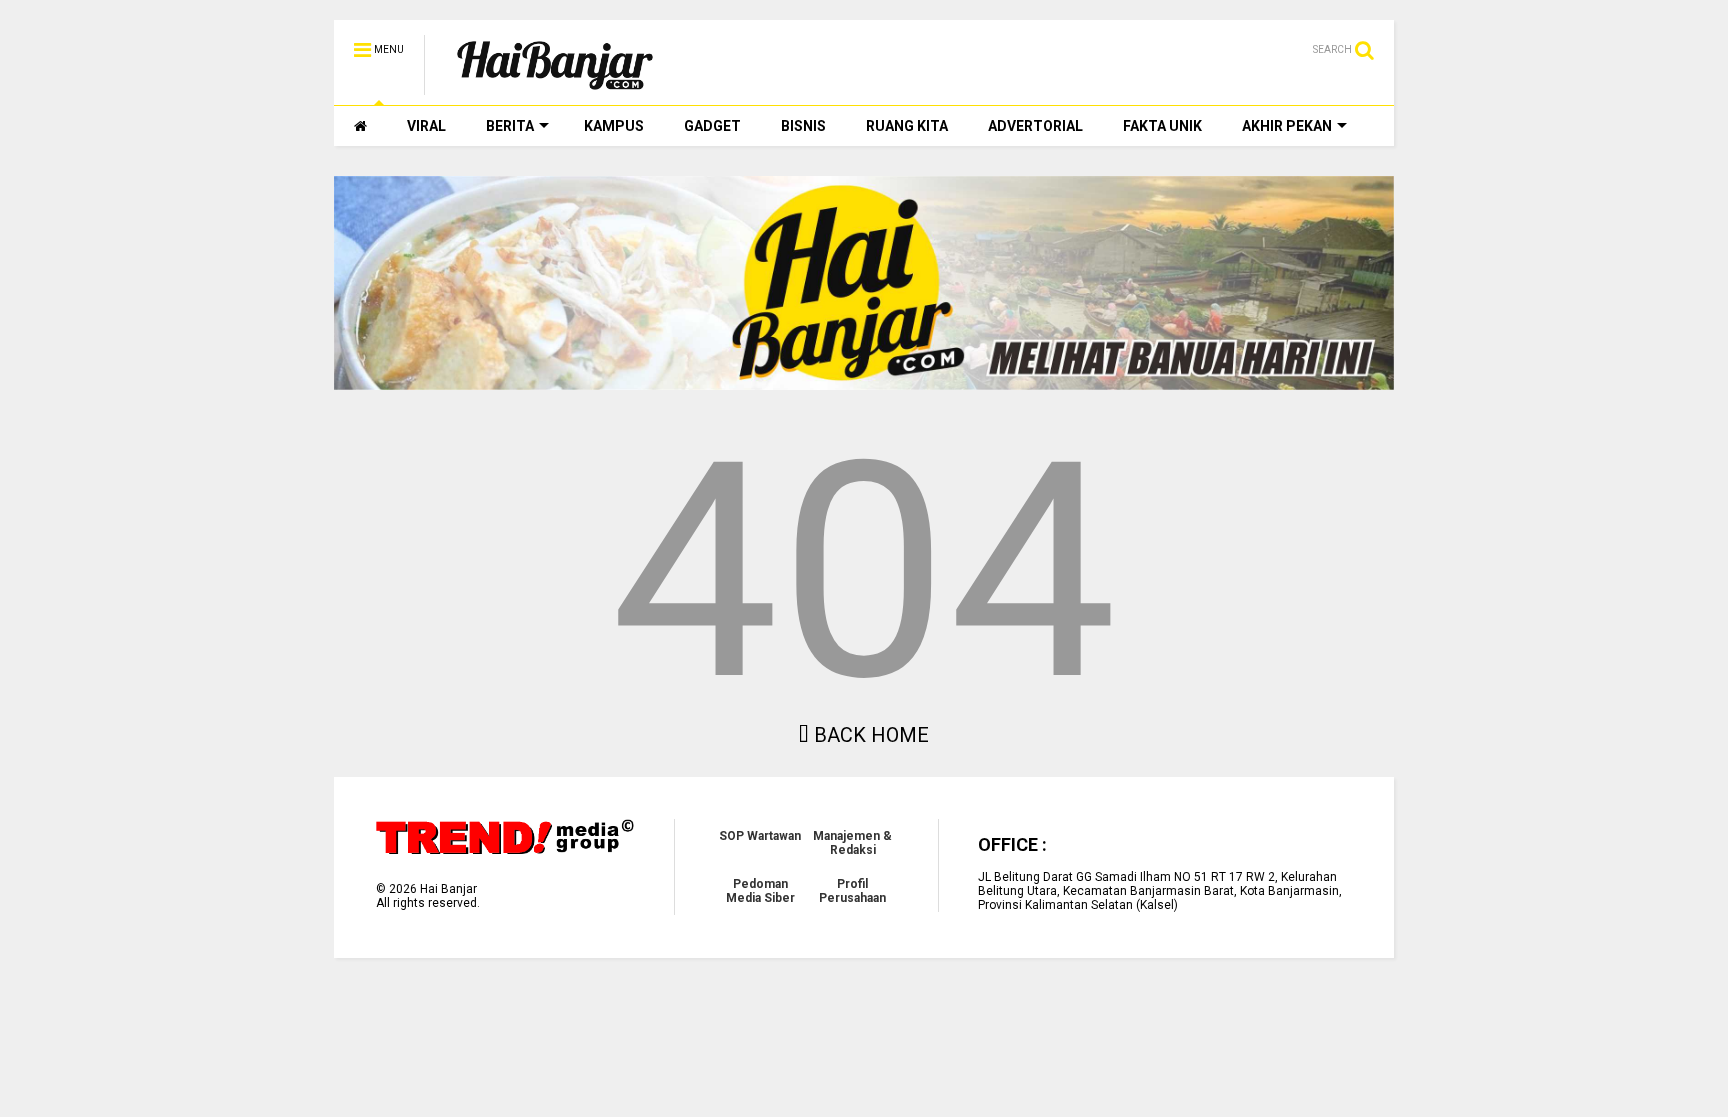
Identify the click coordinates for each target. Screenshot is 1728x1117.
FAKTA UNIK (1162, 126)
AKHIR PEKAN (1287, 126)
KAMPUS (614, 126)
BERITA (510, 126)
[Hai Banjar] (555, 86)
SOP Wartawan (760, 836)
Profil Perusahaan (852, 891)
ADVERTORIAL (1035, 126)
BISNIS (803, 126)
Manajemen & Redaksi (852, 843)
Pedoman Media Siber (760, 891)
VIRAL (426, 126)
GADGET (712, 126)
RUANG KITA (907, 126)
